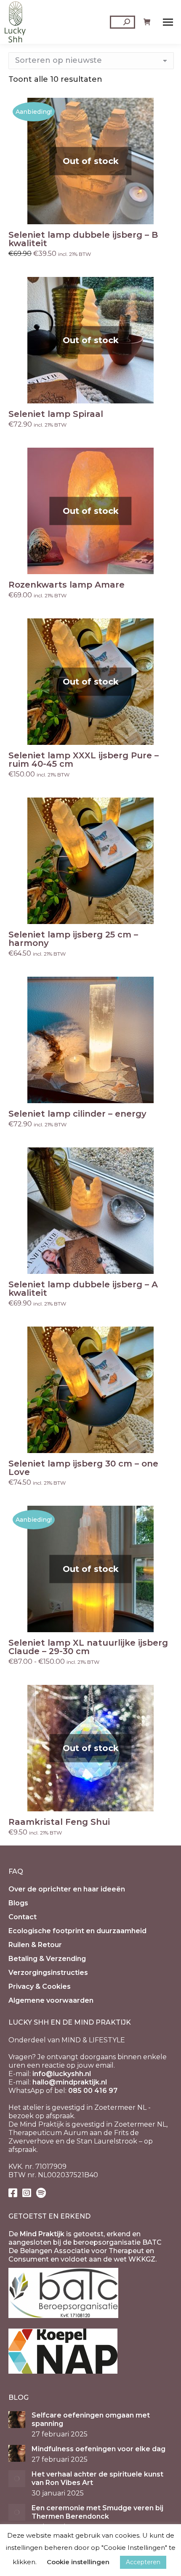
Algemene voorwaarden (51, 2000)
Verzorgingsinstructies (48, 1973)
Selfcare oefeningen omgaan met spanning (91, 2419)
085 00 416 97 (93, 2091)
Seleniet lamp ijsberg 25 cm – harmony (73, 939)
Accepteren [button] (143, 2562)
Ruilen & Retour (35, 1945)
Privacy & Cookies (40, 1986)
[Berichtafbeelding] (17, 2420)
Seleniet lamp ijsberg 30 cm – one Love (83, 1468)
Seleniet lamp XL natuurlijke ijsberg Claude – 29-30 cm (88, 1647)
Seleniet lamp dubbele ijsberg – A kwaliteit (83, 1289)
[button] (162, 913)
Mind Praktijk (42, 2234)
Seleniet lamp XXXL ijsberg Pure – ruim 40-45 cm (84, 760)
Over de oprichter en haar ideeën (67, 1889)
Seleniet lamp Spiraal (56, 414)
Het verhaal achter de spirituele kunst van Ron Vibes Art (97, 2478)
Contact (23, 1917)
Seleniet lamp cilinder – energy (77, 1114)
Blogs (18, 1903)
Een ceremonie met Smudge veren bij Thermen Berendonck (97, 2512)
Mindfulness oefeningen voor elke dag (98, 2449)
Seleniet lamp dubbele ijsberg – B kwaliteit (83, 239)
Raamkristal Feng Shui (59, 1822)
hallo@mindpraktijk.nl (70, 2082)
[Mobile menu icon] (168, 22)
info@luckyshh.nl (62, 2074)
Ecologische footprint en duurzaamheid (77, 1931)
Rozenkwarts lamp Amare (67, 585)
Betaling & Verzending (47, 1959)
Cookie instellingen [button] (78, 2562)
